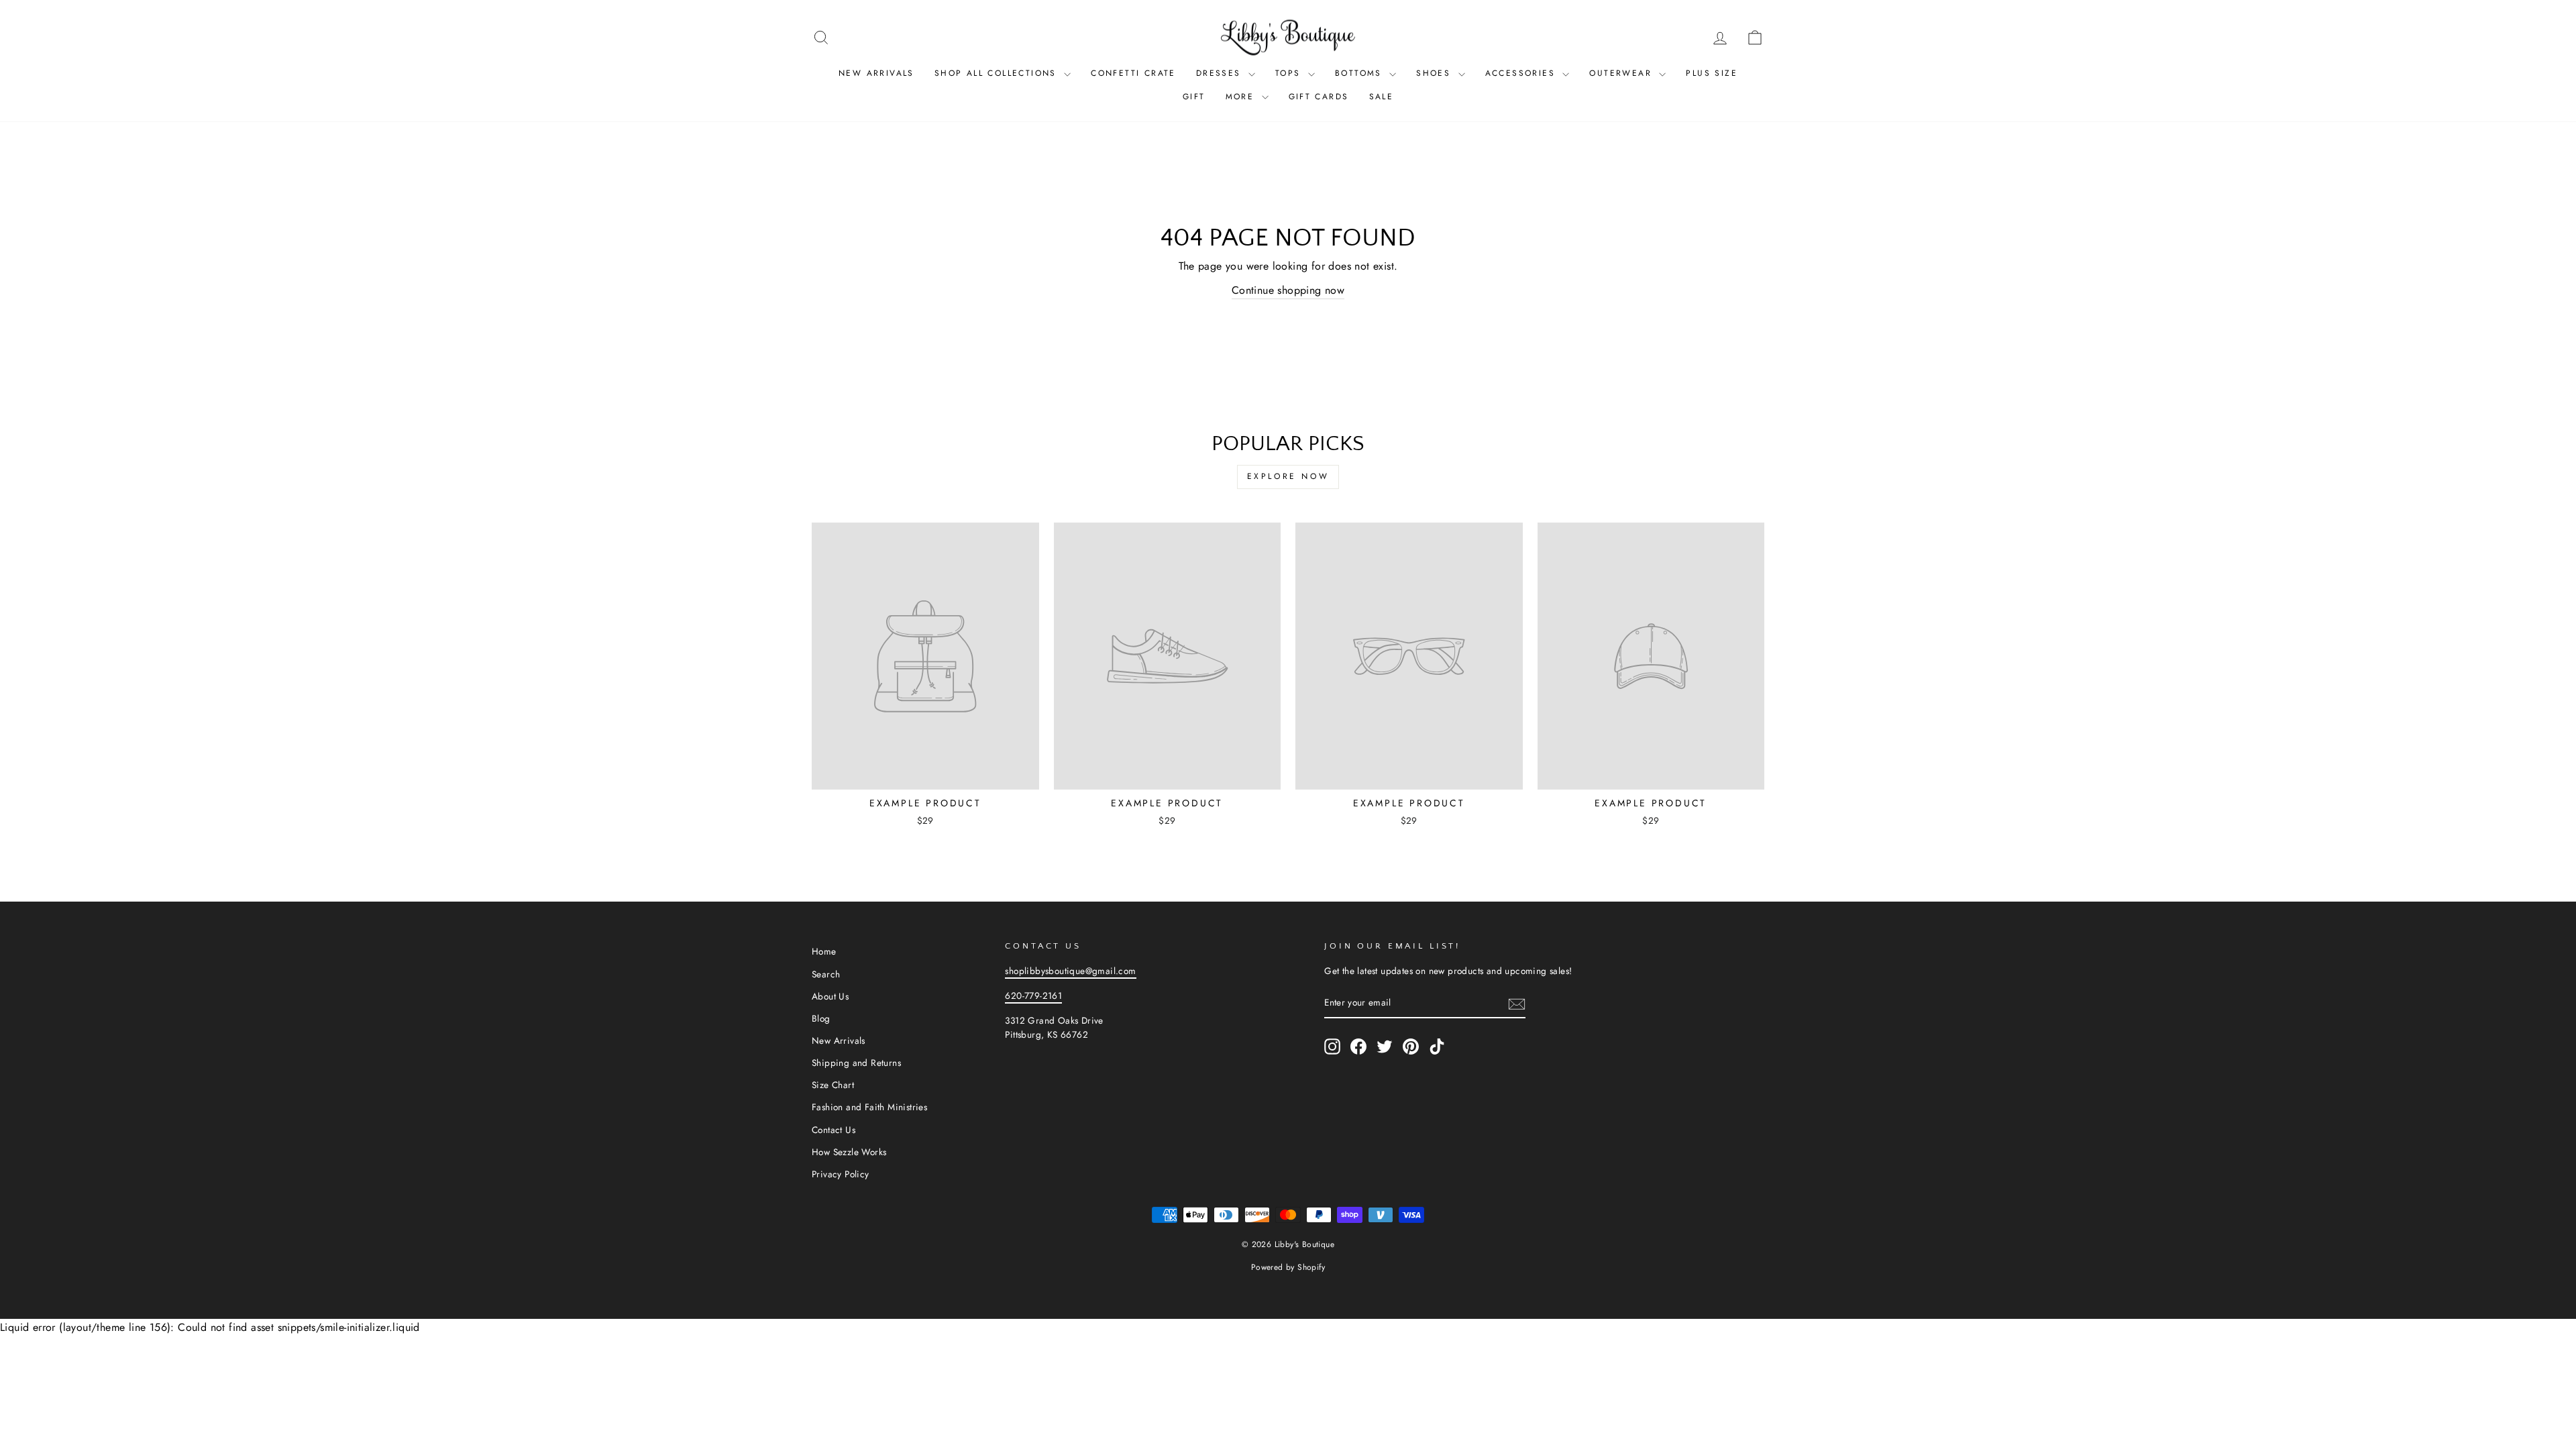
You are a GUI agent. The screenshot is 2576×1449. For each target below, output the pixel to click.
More (1242, 97)
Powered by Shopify (1288, 1267)
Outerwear (1622, 73)
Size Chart (833, 1085)
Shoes (1435, 73)
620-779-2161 (1033, 996)
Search (826, 974)
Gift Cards (1319, 97)
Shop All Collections (998, 73)
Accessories (1522, 73)
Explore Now (1288, 476)
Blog (821, 1018)
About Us (830, 996)
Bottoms (1360, 73)
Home (824, 951)
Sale (1382, 97)
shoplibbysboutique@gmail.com (1070, 971)
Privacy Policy (841, 1174)
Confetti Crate (1133, 73)
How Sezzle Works (849, 1152)
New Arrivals (876, 73)
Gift (1194, 97)
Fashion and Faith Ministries (869, 1107)
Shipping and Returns (856, 1063)
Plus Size (1712, 73)
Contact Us (834, 1130)
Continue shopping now (1288, 290)
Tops (1290, 73)
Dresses (1221, 73)
